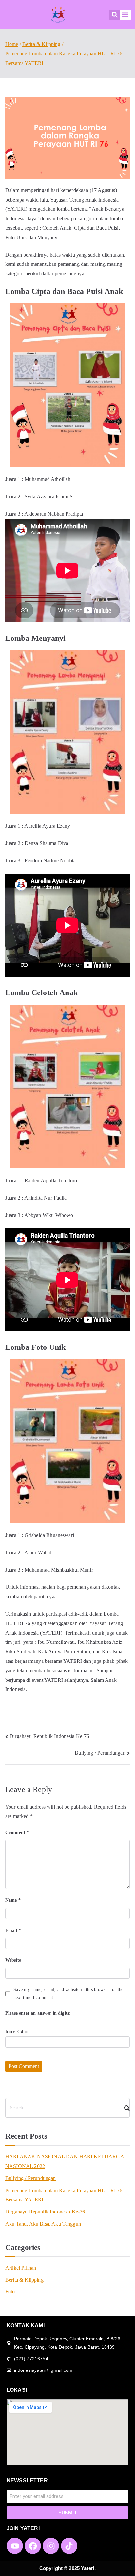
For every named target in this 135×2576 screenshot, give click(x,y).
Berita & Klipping (24, 2280)
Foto (10, 2292)
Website (13, 1960)
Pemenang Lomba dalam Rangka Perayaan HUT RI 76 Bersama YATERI (64, 2195)
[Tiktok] (69, 2546)
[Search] (124, 2108)
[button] (115, 15)
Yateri (88, 2568)
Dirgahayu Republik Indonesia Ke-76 (49, 1736)
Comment (17, 1832)
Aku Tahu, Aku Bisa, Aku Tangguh (43, 2224)
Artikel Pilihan (21, 2268)
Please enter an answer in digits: (38, 2013)
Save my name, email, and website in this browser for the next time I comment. (68, 1994)
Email (13, 1930)
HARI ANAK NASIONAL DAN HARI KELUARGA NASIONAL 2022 (65, 2161)
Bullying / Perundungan (100, 1753)
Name (13, 1900)
